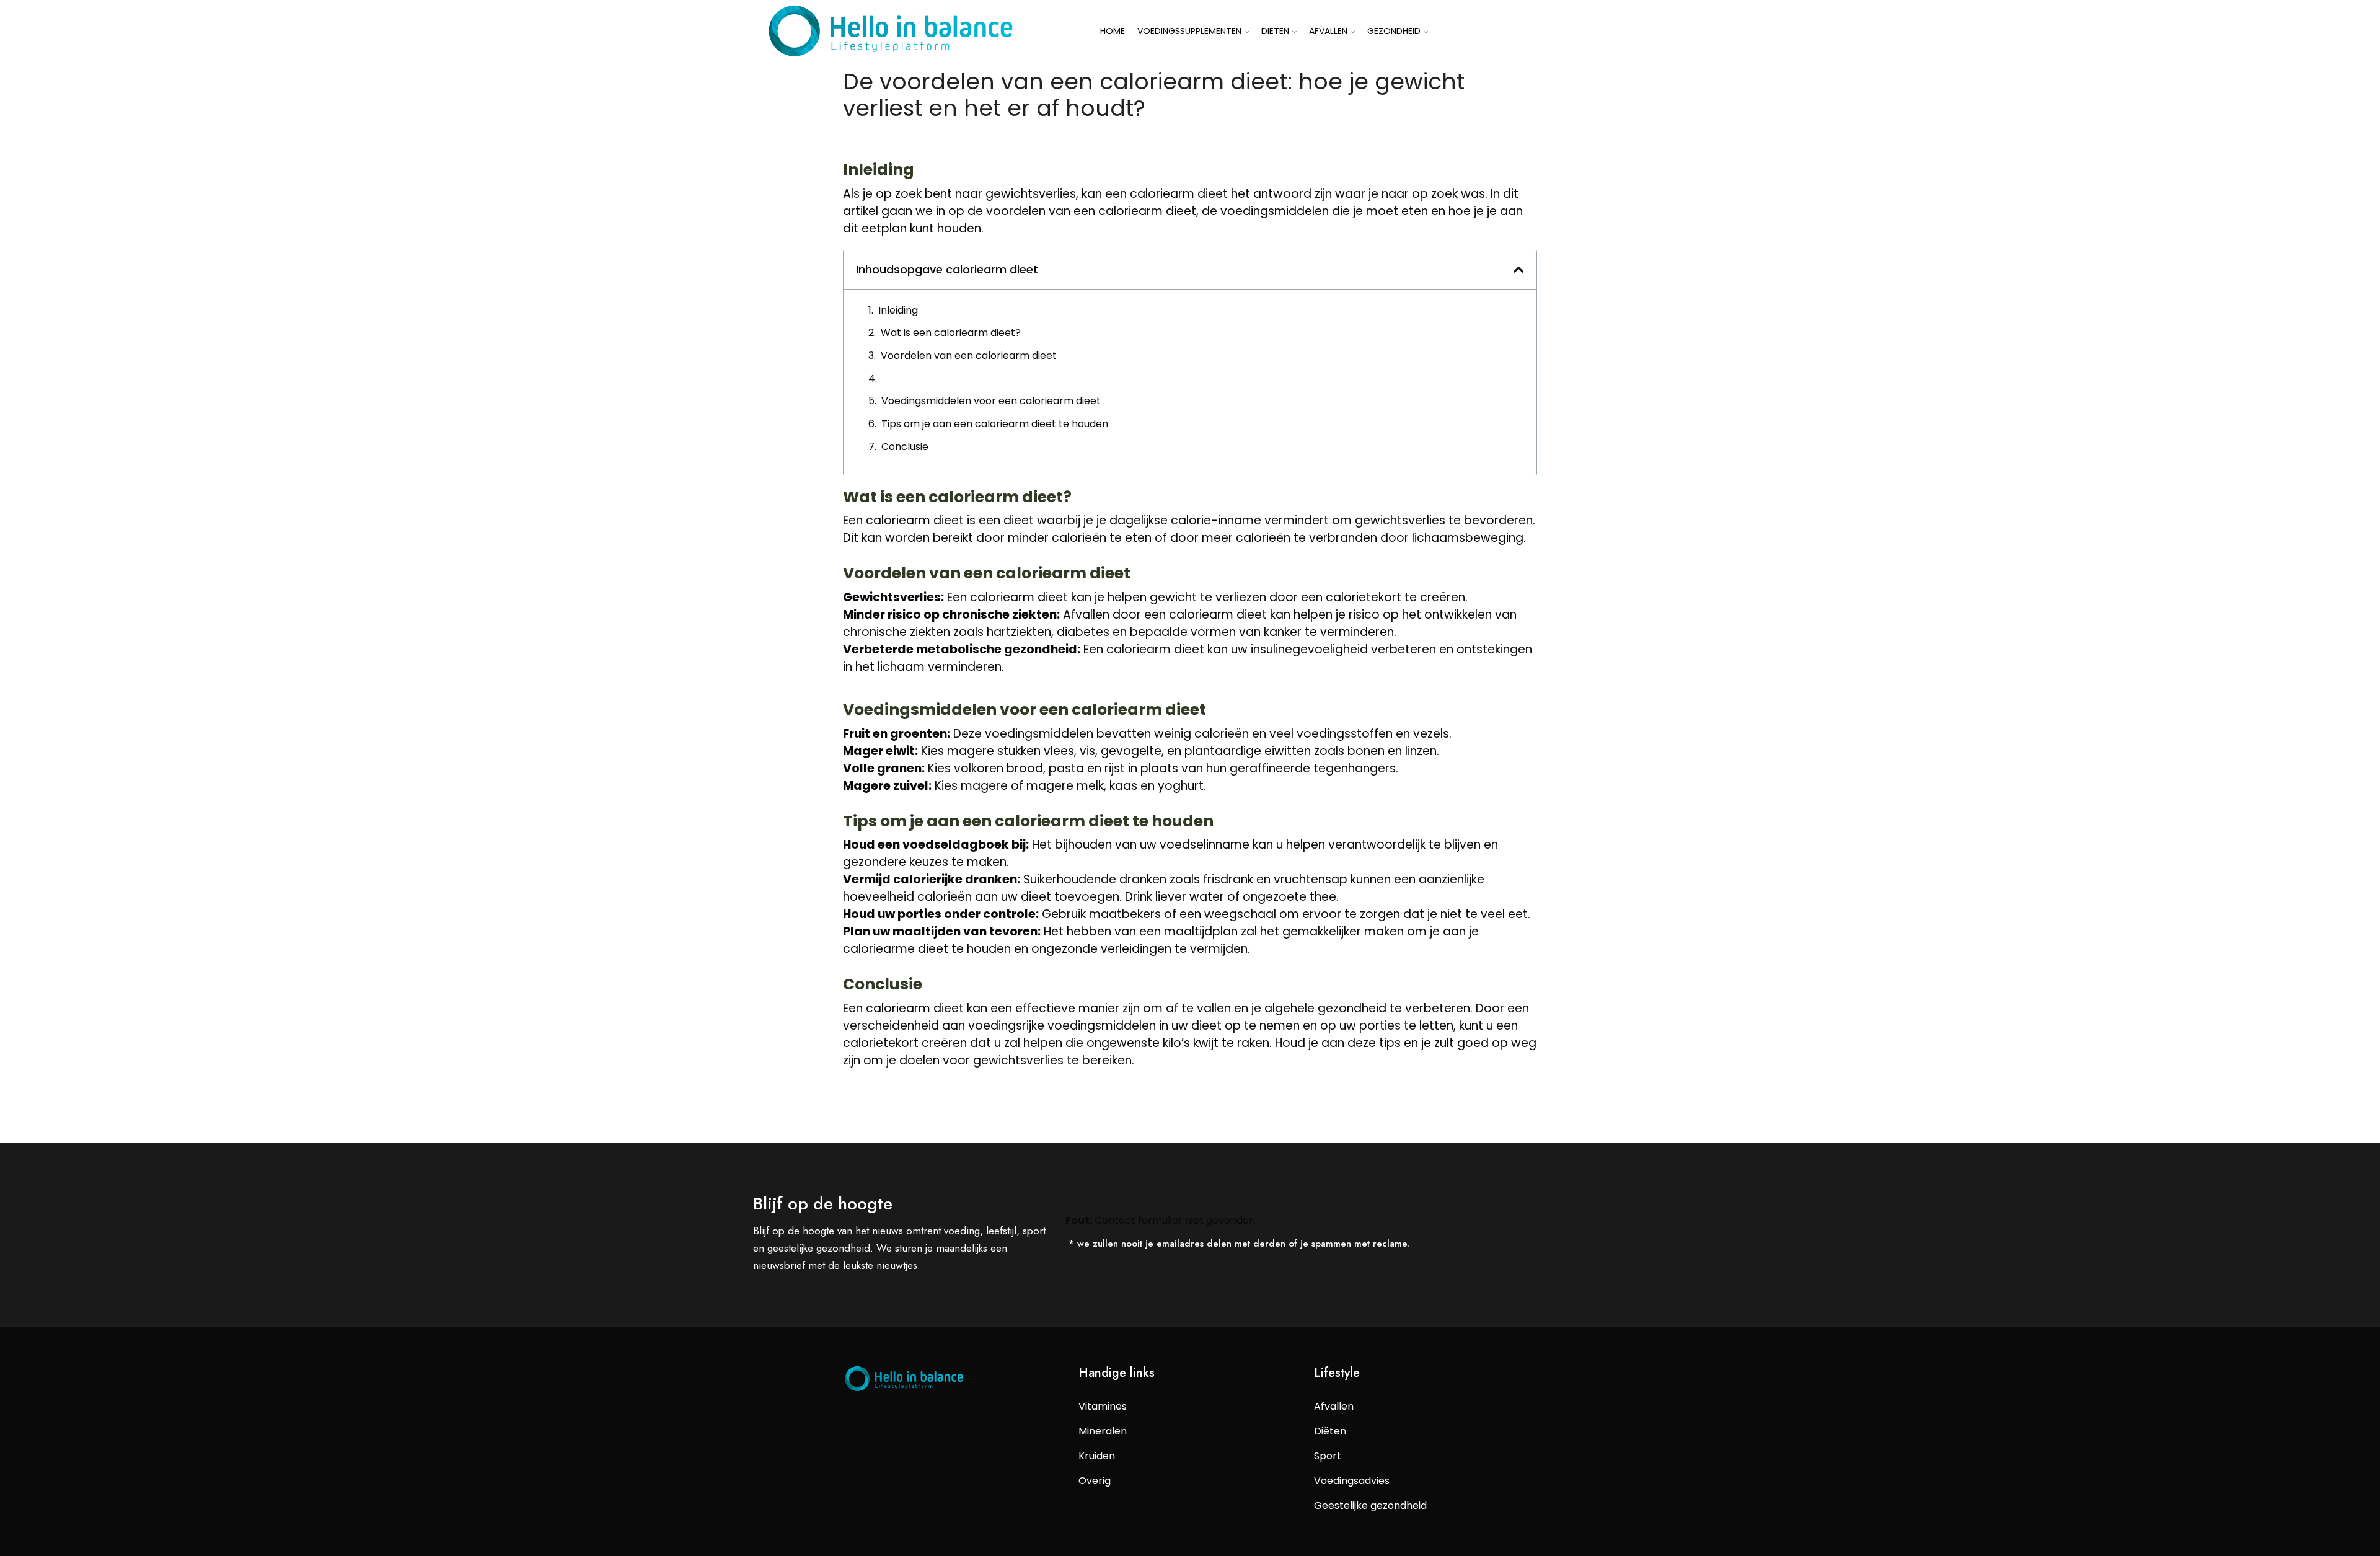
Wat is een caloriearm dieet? (951, 333)
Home (1113, 31)
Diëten (1275, 31)
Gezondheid (1394, 31)
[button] (1519, 269)
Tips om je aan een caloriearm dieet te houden (995, 424)
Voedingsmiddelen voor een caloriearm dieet (991, 401)
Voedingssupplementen (1189, 31)
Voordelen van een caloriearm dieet (969, 356)
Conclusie (905, 447)
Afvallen (1328, 31)
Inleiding (898, 310)
